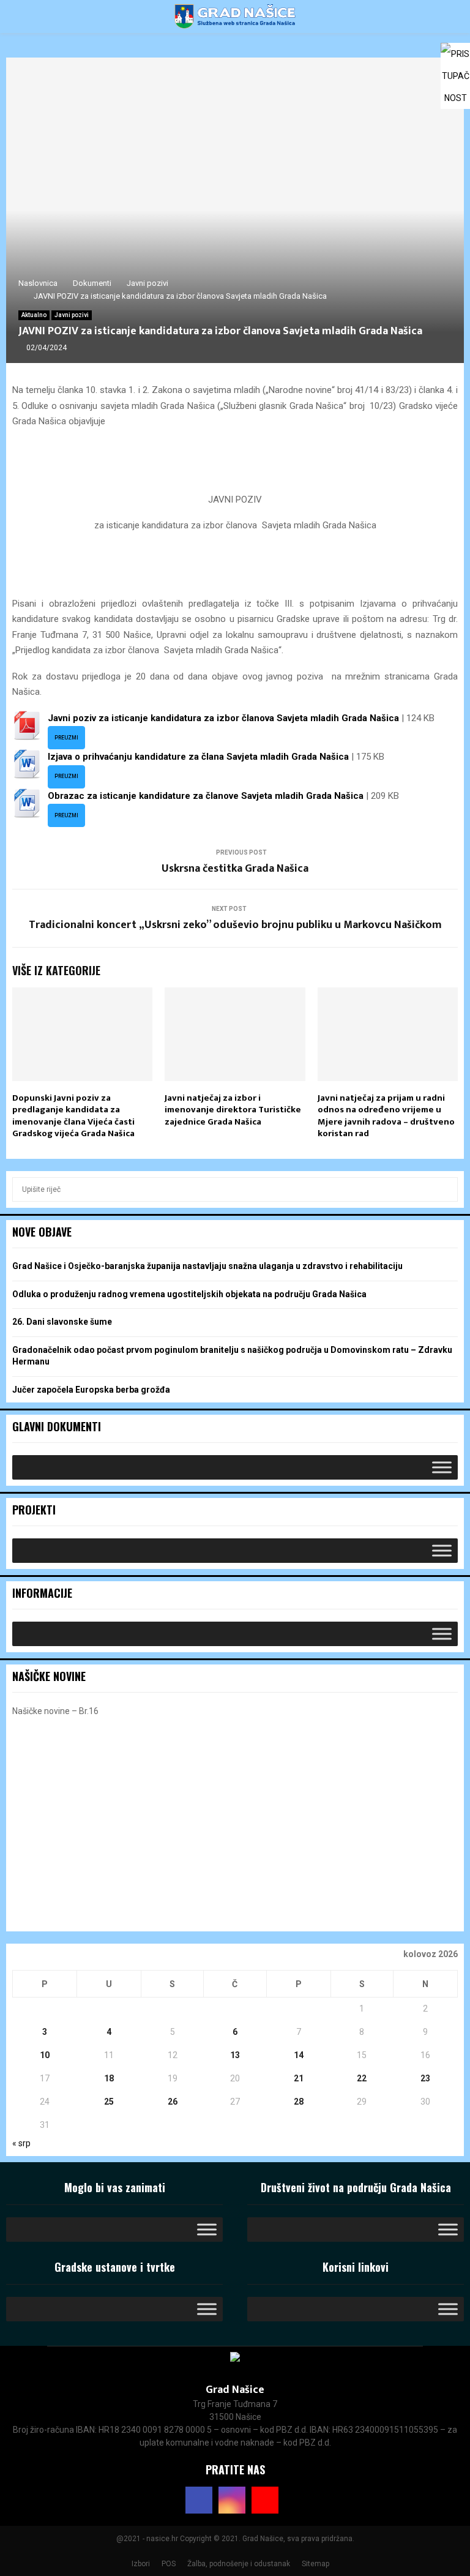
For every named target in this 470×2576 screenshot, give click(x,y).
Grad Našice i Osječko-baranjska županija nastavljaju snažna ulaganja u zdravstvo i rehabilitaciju (207, 1266)
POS (169, 2564)
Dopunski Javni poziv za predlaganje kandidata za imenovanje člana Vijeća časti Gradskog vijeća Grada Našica (73, 1116)
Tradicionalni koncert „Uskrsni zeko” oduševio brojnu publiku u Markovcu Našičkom (235, 925)
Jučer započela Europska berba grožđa (91, 1390)
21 (299, 2078)
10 (45, 2055)
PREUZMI (66, 738)
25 (109, 2102)
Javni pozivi (72, 315)
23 (425, 2078)
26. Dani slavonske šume (62, 1322)
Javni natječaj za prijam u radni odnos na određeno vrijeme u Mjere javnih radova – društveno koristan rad (386, 1116)
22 (362, 2078)
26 (173, 2102)
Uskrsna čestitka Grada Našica (235, 869)
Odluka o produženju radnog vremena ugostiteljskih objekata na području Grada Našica (189, 1294)
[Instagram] (232, 2500)
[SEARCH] (445, 1189)
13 (235, 2055)
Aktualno (34, 315)
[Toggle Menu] (442, 1467)
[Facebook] (199, 2500)
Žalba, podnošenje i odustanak (239, 2564)
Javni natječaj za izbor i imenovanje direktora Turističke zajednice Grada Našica (233, 1110)
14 (299, 2055)
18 (109, 2078)
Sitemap (315, 2564)
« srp (21, 2143)
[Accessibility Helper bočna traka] (455, 58)
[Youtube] (265, 2500)
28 (299, 2102)
